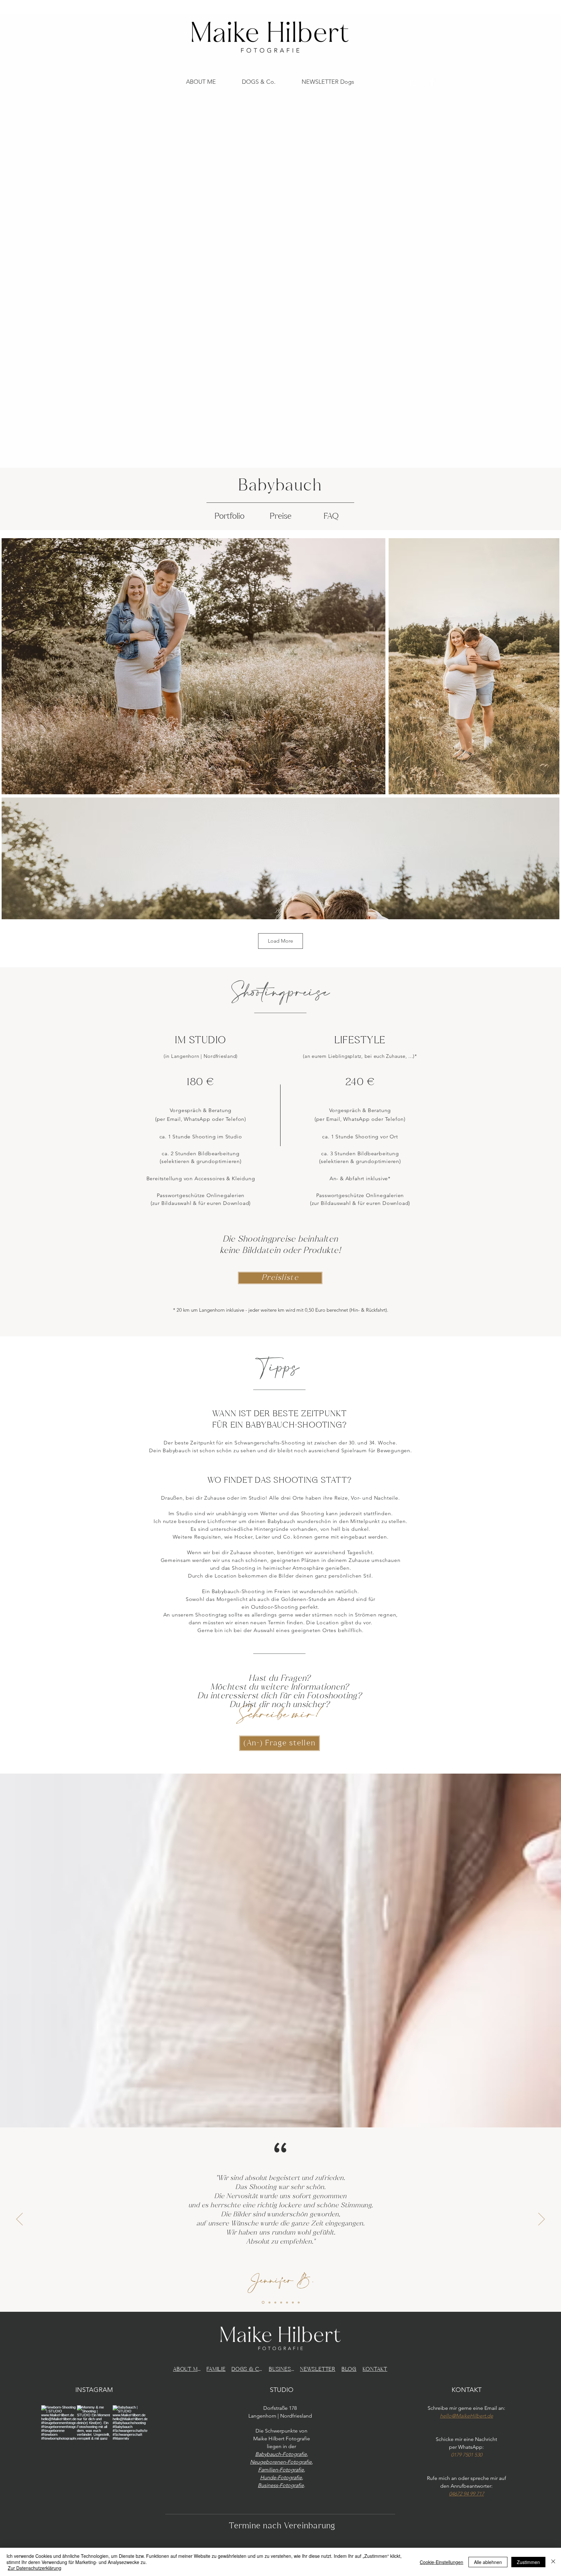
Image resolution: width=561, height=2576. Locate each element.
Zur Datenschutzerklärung (35, 2568)
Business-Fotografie (281, 2485)
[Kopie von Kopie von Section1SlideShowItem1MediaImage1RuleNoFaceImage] (281, 2302)
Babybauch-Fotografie (281, 2454)
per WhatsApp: (466, 2447)
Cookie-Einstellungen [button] (442, 2562)
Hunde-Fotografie (281, 2477)
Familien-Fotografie (281, 2470)
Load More (280, 941)
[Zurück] (19, 2220)
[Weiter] (542, 2220)
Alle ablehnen (488, 2562)
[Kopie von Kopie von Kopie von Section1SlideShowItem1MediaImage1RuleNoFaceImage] (287, 2302)
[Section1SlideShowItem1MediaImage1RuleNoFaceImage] (263, 2303)
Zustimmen (528, 2562)
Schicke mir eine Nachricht (466, 2439)
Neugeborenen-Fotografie (281, 2462)
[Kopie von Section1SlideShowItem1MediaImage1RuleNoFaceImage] (269, 2302)
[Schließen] (553, 2562)
